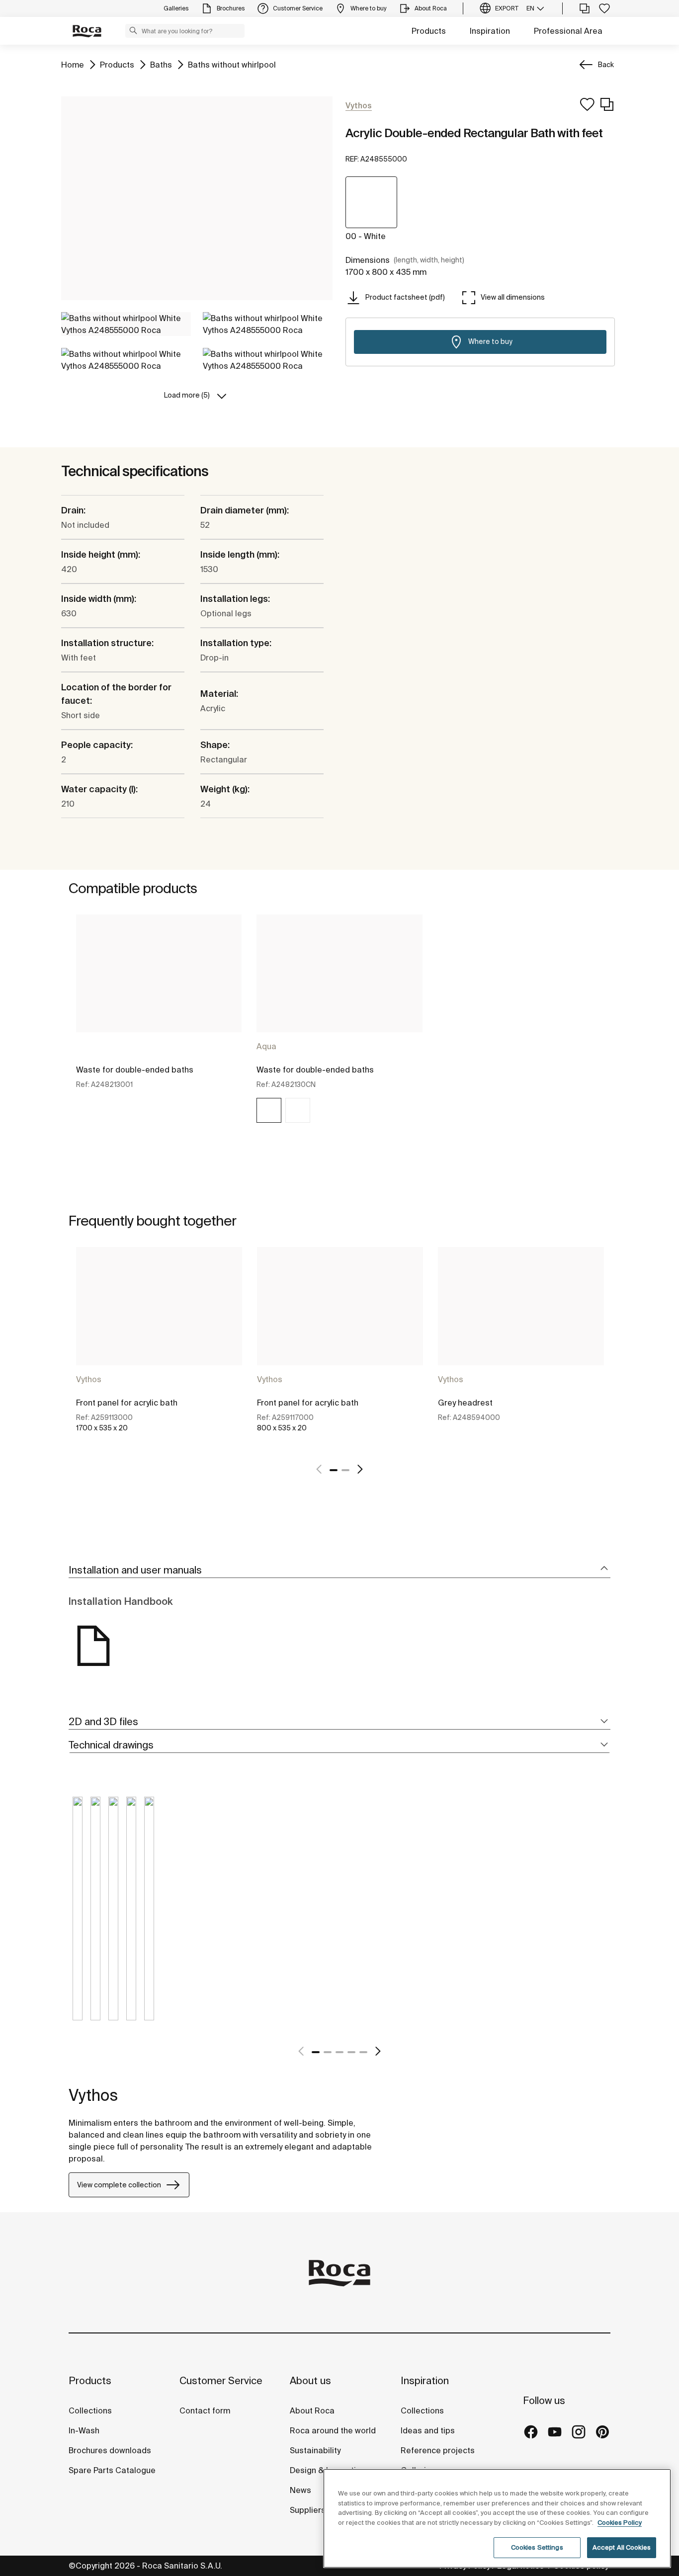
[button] (133, 30)
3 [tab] (339, 2052)
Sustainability (315, 2450)
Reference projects (438, 2450)
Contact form (205, 2410)
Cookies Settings (537, 2547)
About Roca (312, 2410)
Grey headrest (465, 1403)
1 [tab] (334, 1470)
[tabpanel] (159, 1028)
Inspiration (490, 31)
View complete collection (119, 2185)
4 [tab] (351, 2052)
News (300, 2490)
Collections (90, 2410)
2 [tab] (345, 1470)
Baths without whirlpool (232, 64)
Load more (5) (187, 395)
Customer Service (221, 2380)
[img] (269, 1110)
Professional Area (568, 31)
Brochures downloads (110, 2450)
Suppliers (308, 2510)
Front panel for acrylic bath (127, 1403)
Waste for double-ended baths (135, 1070)
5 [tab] (363, 2052)
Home (73, 64)
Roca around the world (333, 2430)
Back (606, 65)
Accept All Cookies (622, 2547)
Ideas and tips (428, 2430)
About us (310, 2380)
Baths (161, 64)
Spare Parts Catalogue (112, 2470)
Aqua (266, 1046)
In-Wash (84, 2430)
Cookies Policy (620, 2523)
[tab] (339, 1570)
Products (429, 31)
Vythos (89, 1379)
